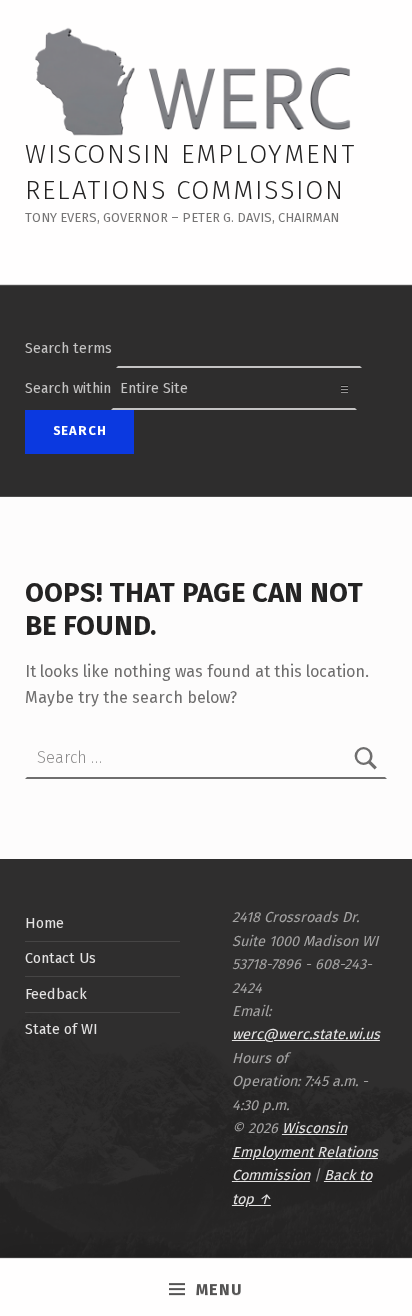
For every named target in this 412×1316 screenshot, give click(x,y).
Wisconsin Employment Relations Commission (305, 1151)
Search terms (68, 348)
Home (44, 923)
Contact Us (60, 958)
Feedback (56, 994)
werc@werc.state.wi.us (306, 1034)
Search (80, 430)
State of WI (61, 1029)
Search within (68, 388)
